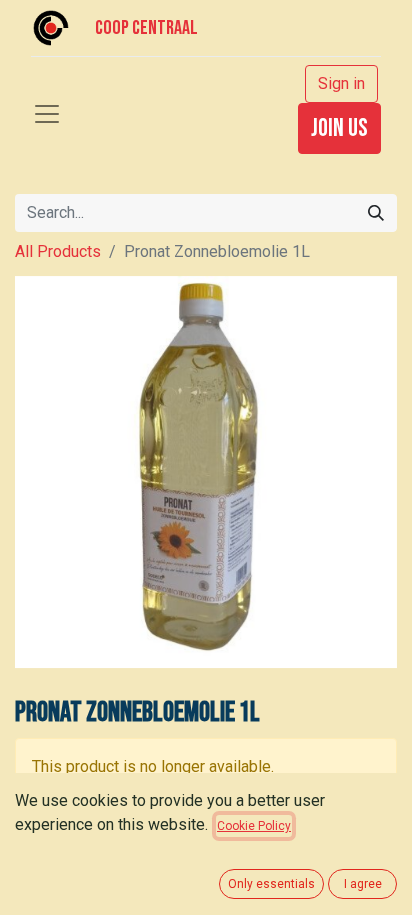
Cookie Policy (254, 826)
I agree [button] (363, 884)
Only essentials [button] (271, 884)
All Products (58, 251)
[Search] (376, 213)
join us (339, 128)
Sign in (341, 83)
